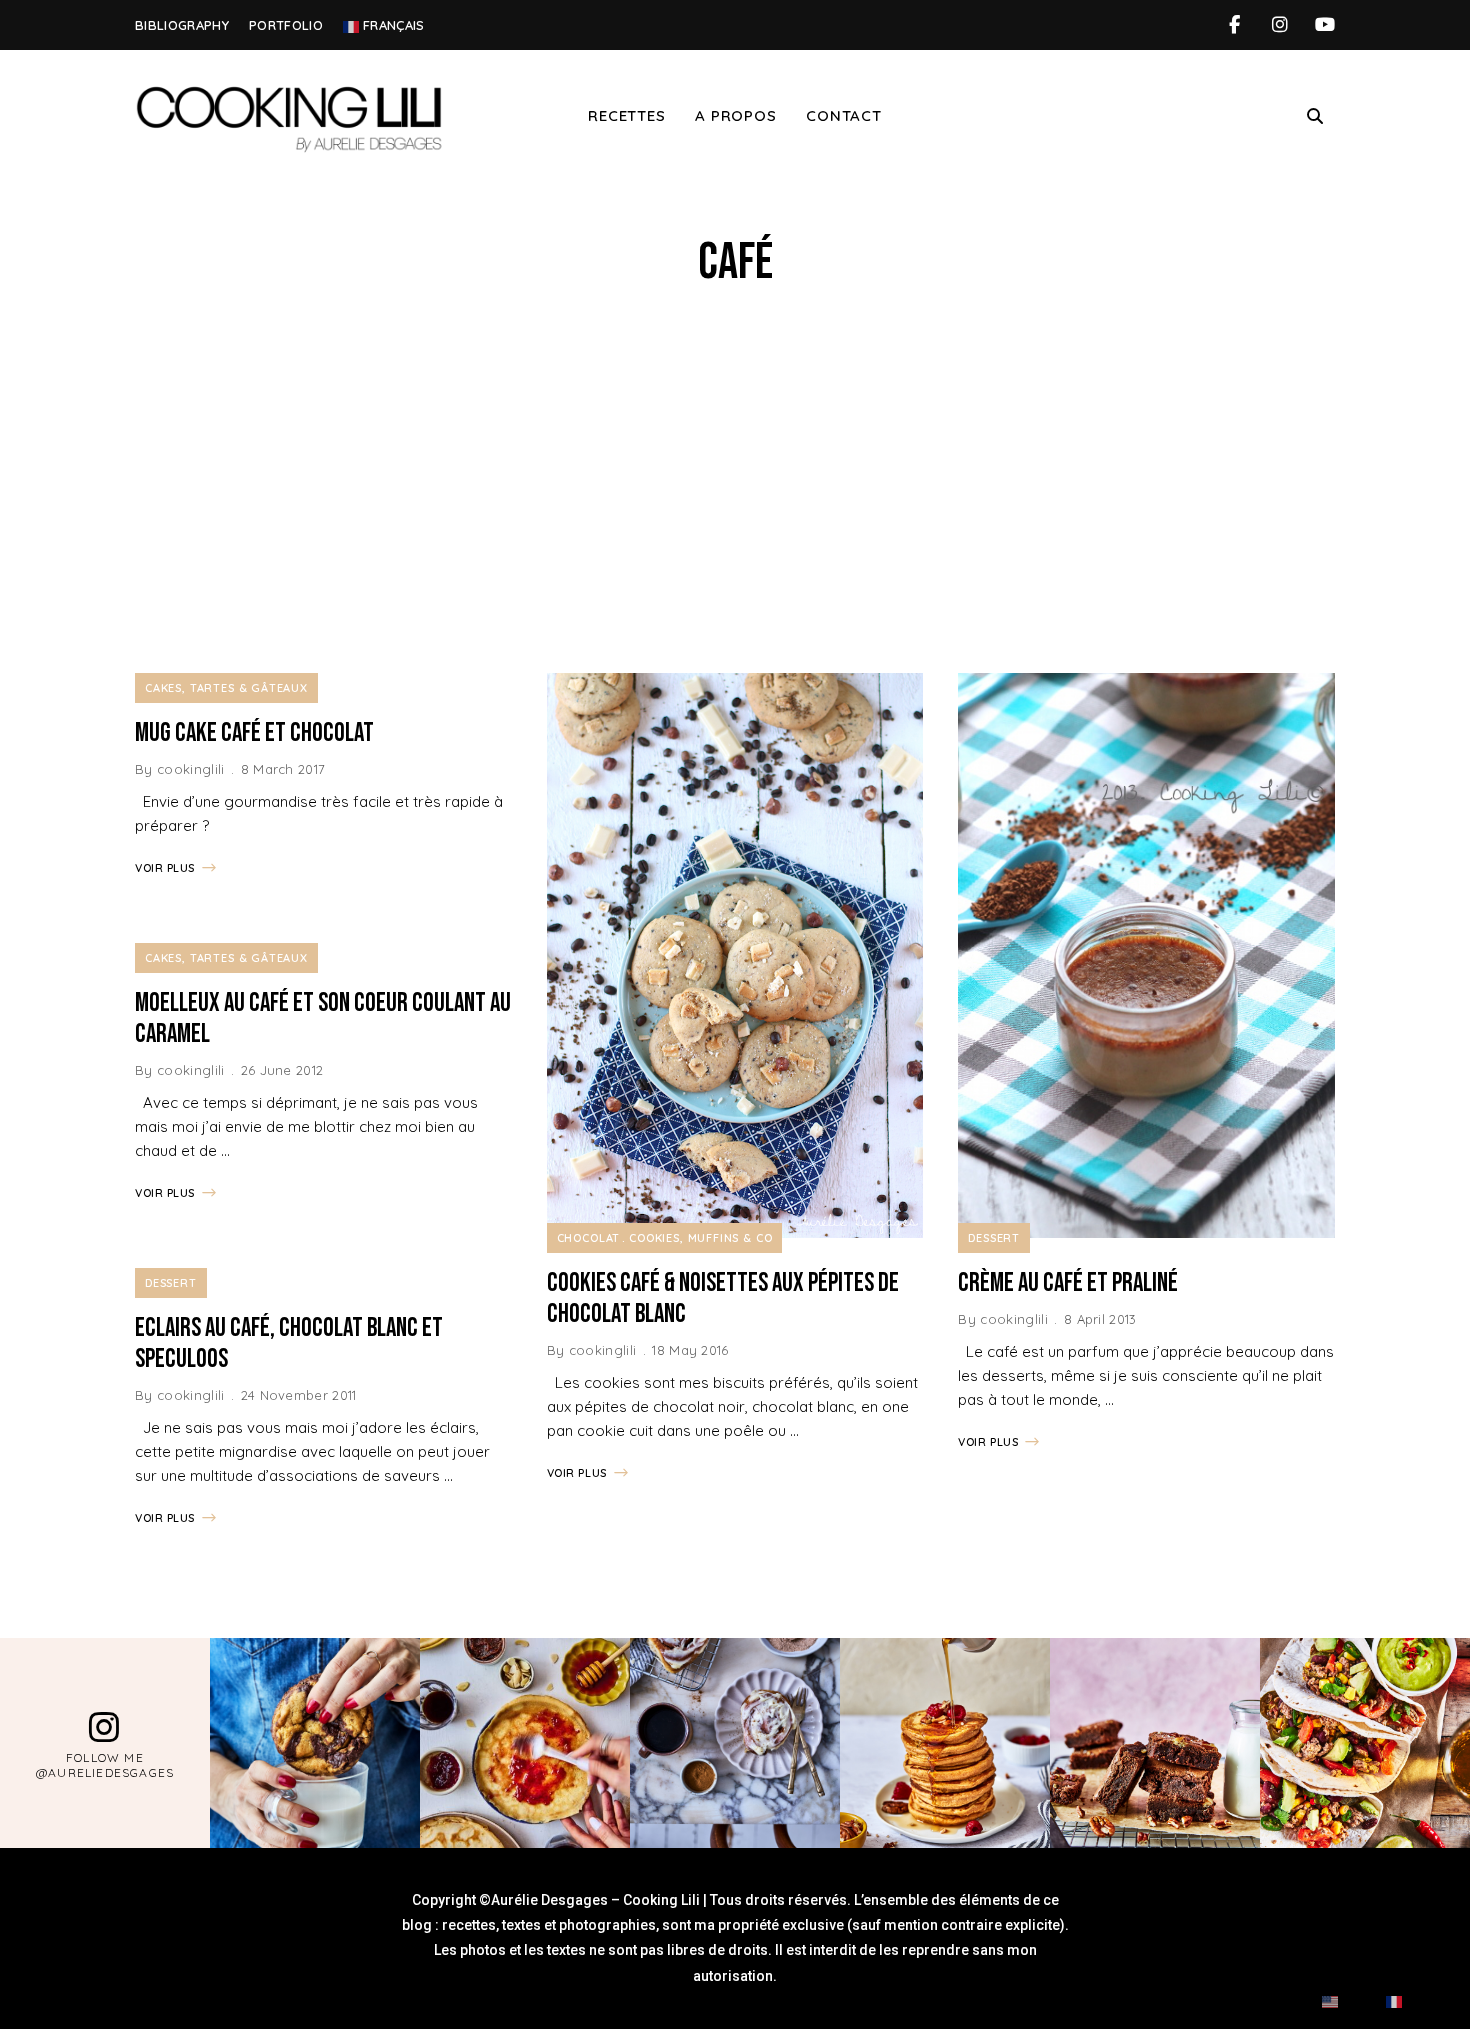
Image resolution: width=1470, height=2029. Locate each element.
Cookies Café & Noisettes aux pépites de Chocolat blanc (723, 1299)
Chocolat (589, 1238)
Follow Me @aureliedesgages (105, 1765)
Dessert (171, 1283)
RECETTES (626, 115)
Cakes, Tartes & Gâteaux (226, 688)
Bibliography (182, 25)
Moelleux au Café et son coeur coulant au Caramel (323, 1019)
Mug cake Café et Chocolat (254, 733)
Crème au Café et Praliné (1068, 1283)
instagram (1279, 25)
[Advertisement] (735, 483)
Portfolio (286, 25)
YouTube (1324, 25)
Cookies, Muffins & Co (700, 1238)
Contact (843, 115)
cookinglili (191, 769)
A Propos (735, 115)
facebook (1234, 25)
